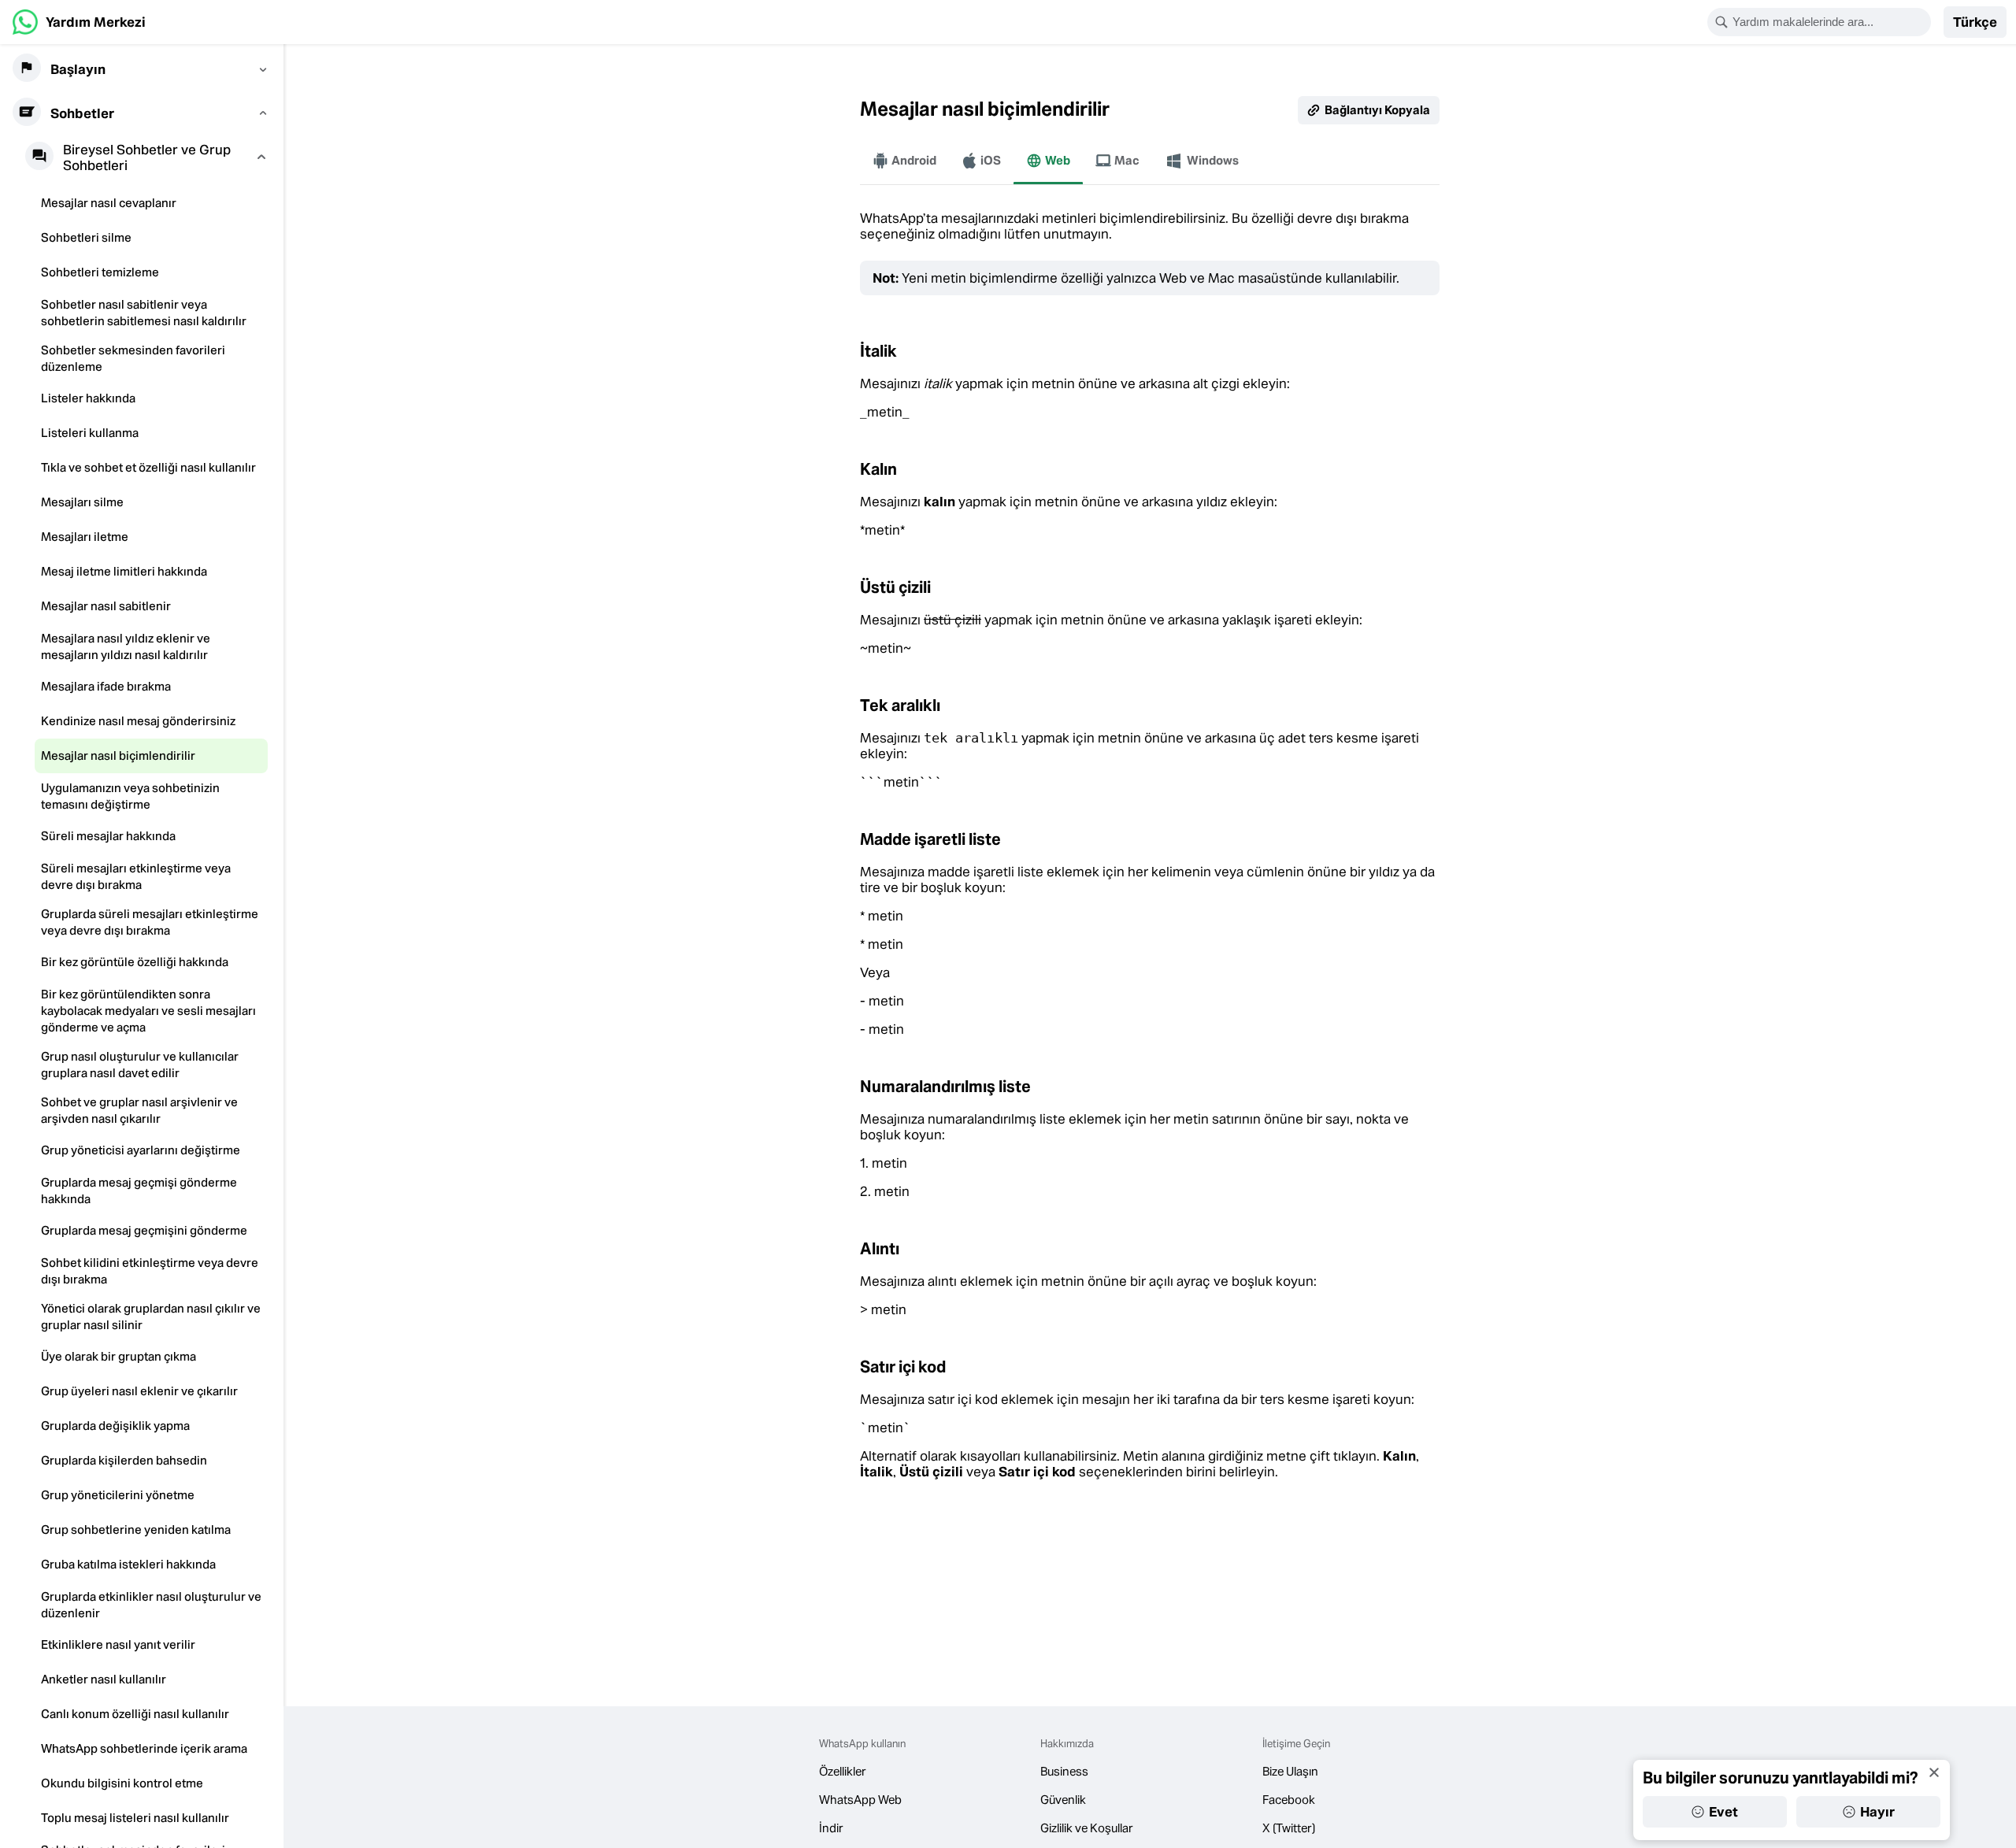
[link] (79, 22)
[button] (1975, 22)
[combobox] (1829, 22)
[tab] (904, 161)
